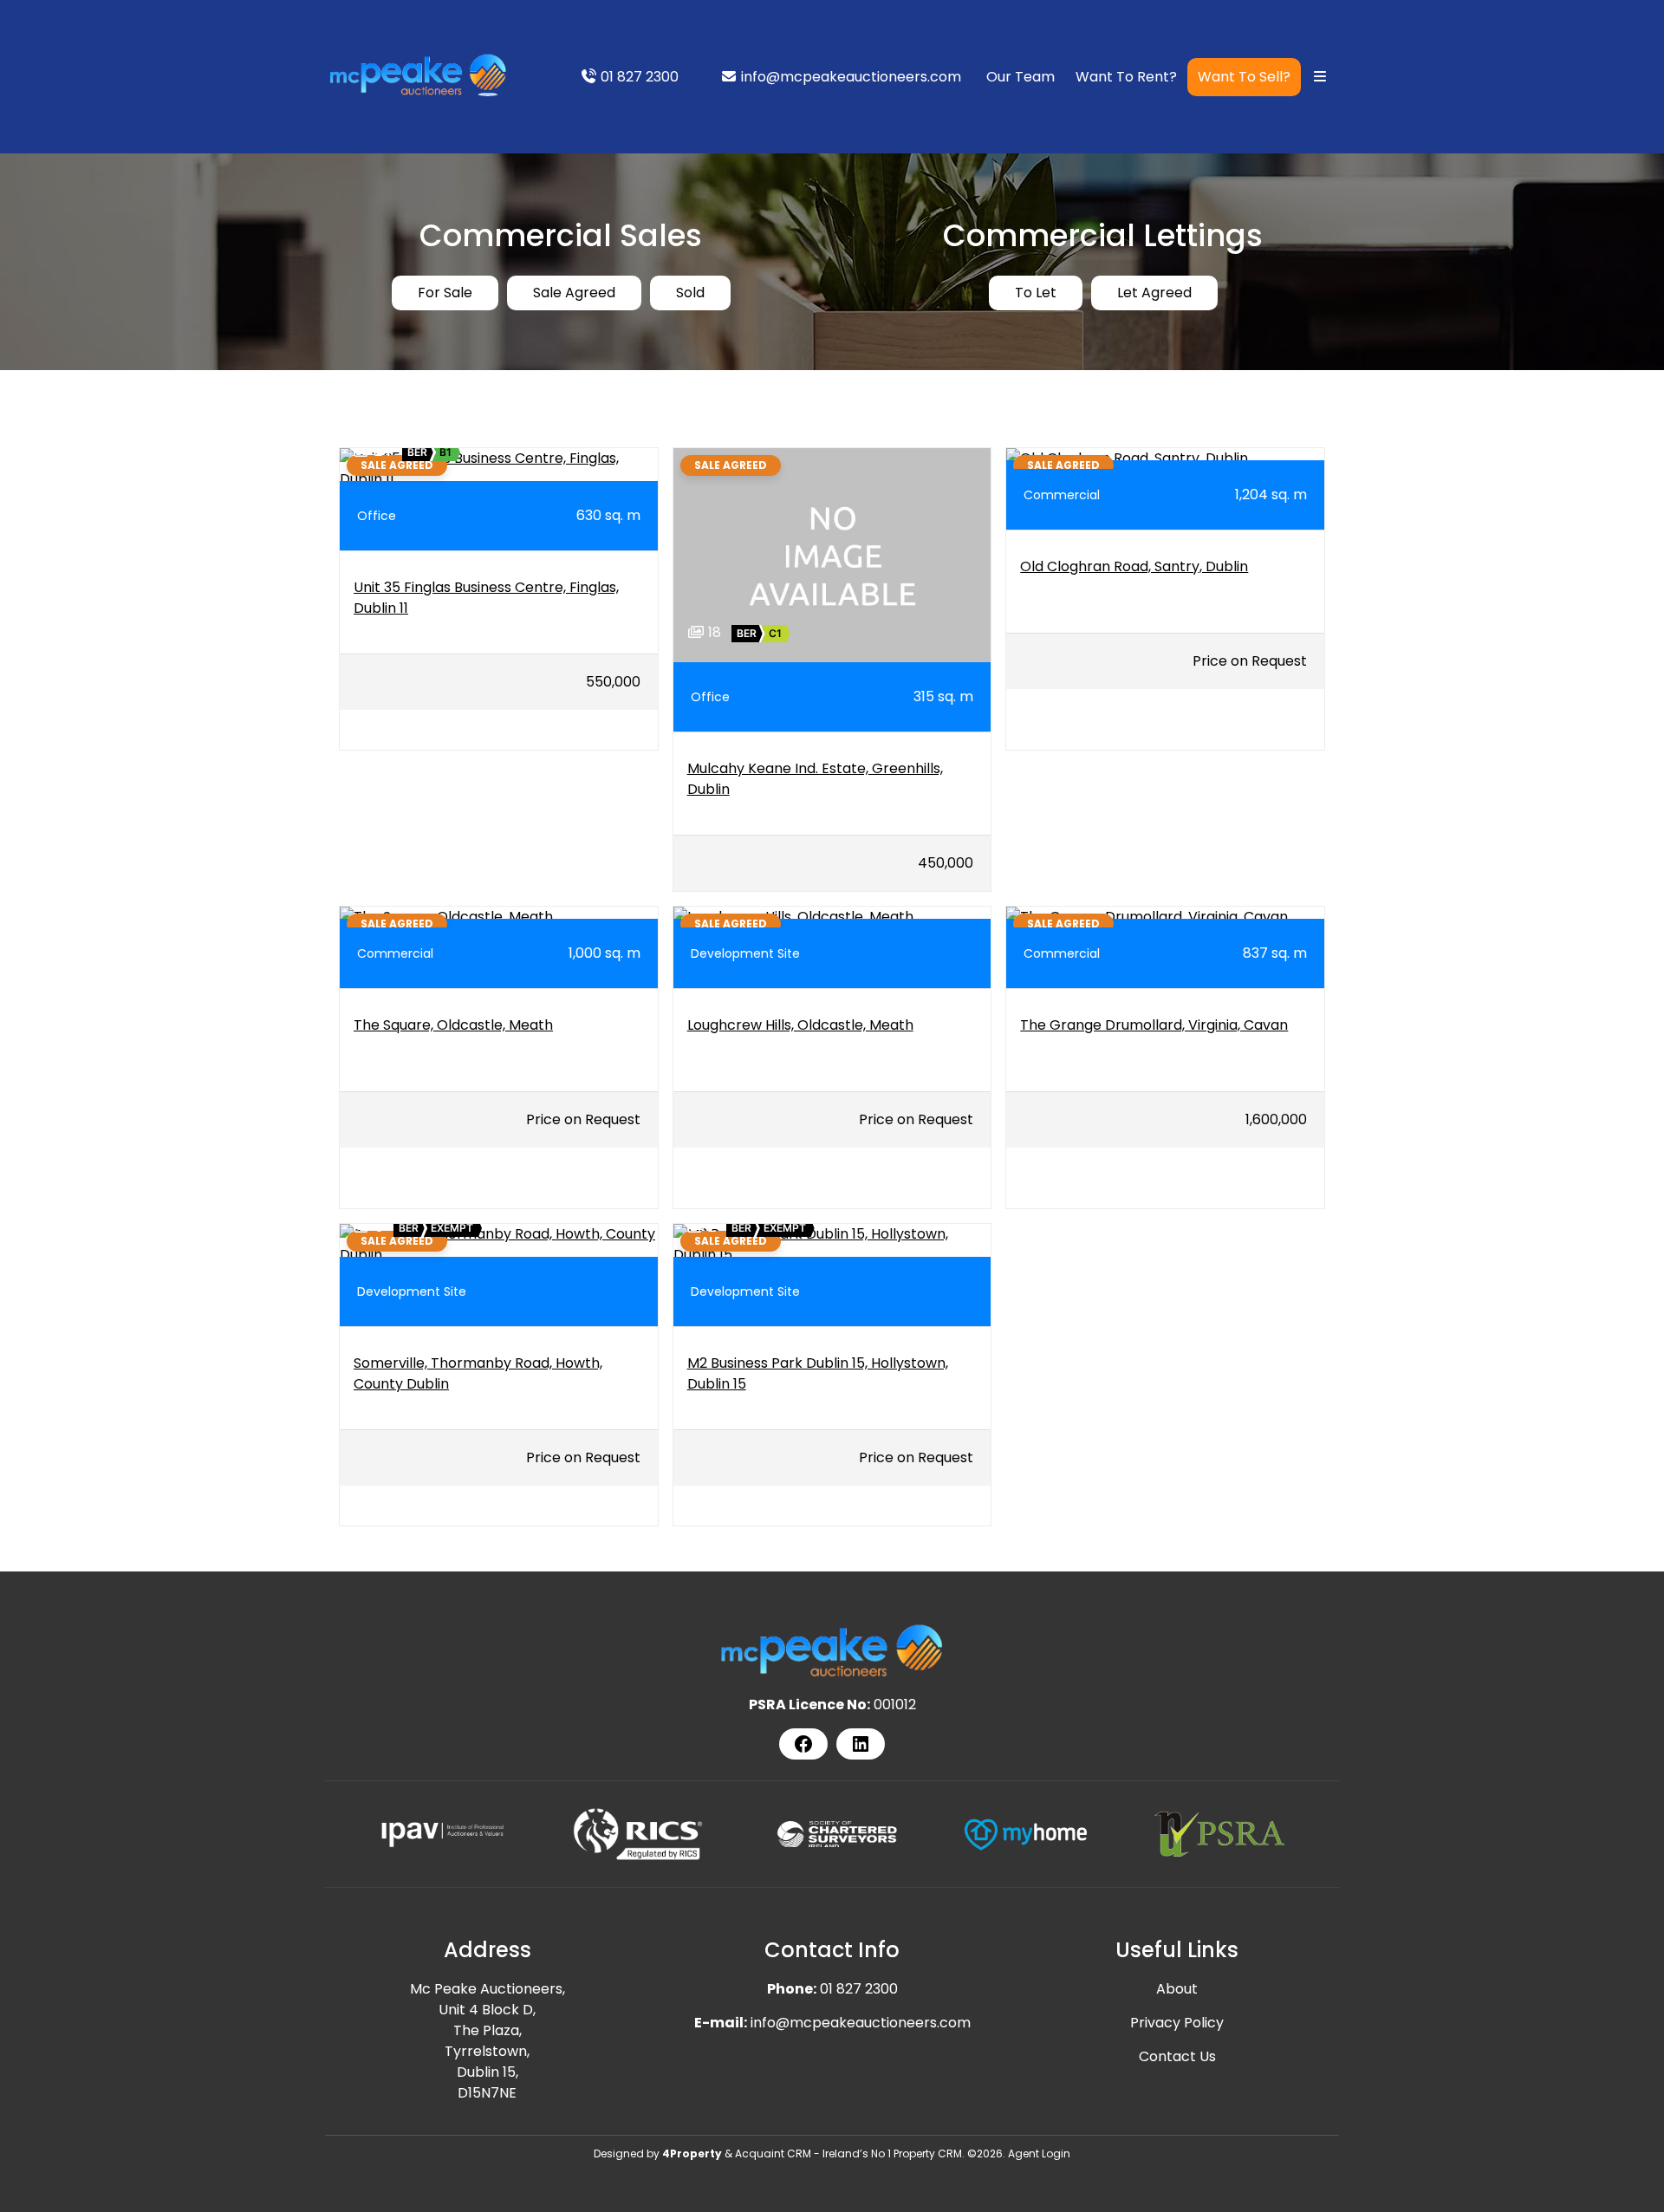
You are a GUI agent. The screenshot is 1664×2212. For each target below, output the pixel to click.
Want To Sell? (1244, 77)
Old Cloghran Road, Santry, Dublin (1134, 566)
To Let (1036, 293)
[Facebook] (803, 1744)
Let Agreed (1154, 293)
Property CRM (928, 2153)
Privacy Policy (1177, 2023)
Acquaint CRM (773, 2153)
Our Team (1020, 77)
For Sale (445, 293)
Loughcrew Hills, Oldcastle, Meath (800, 1025)
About (1177, 1989)
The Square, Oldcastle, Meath (453, 1025)
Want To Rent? (1126, 77)
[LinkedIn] (861, 1744)
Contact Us (1177, 2056)
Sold (690, 293)
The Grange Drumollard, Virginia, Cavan (1154, 1025)
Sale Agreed (574, 293)
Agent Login (1039, 2153)
